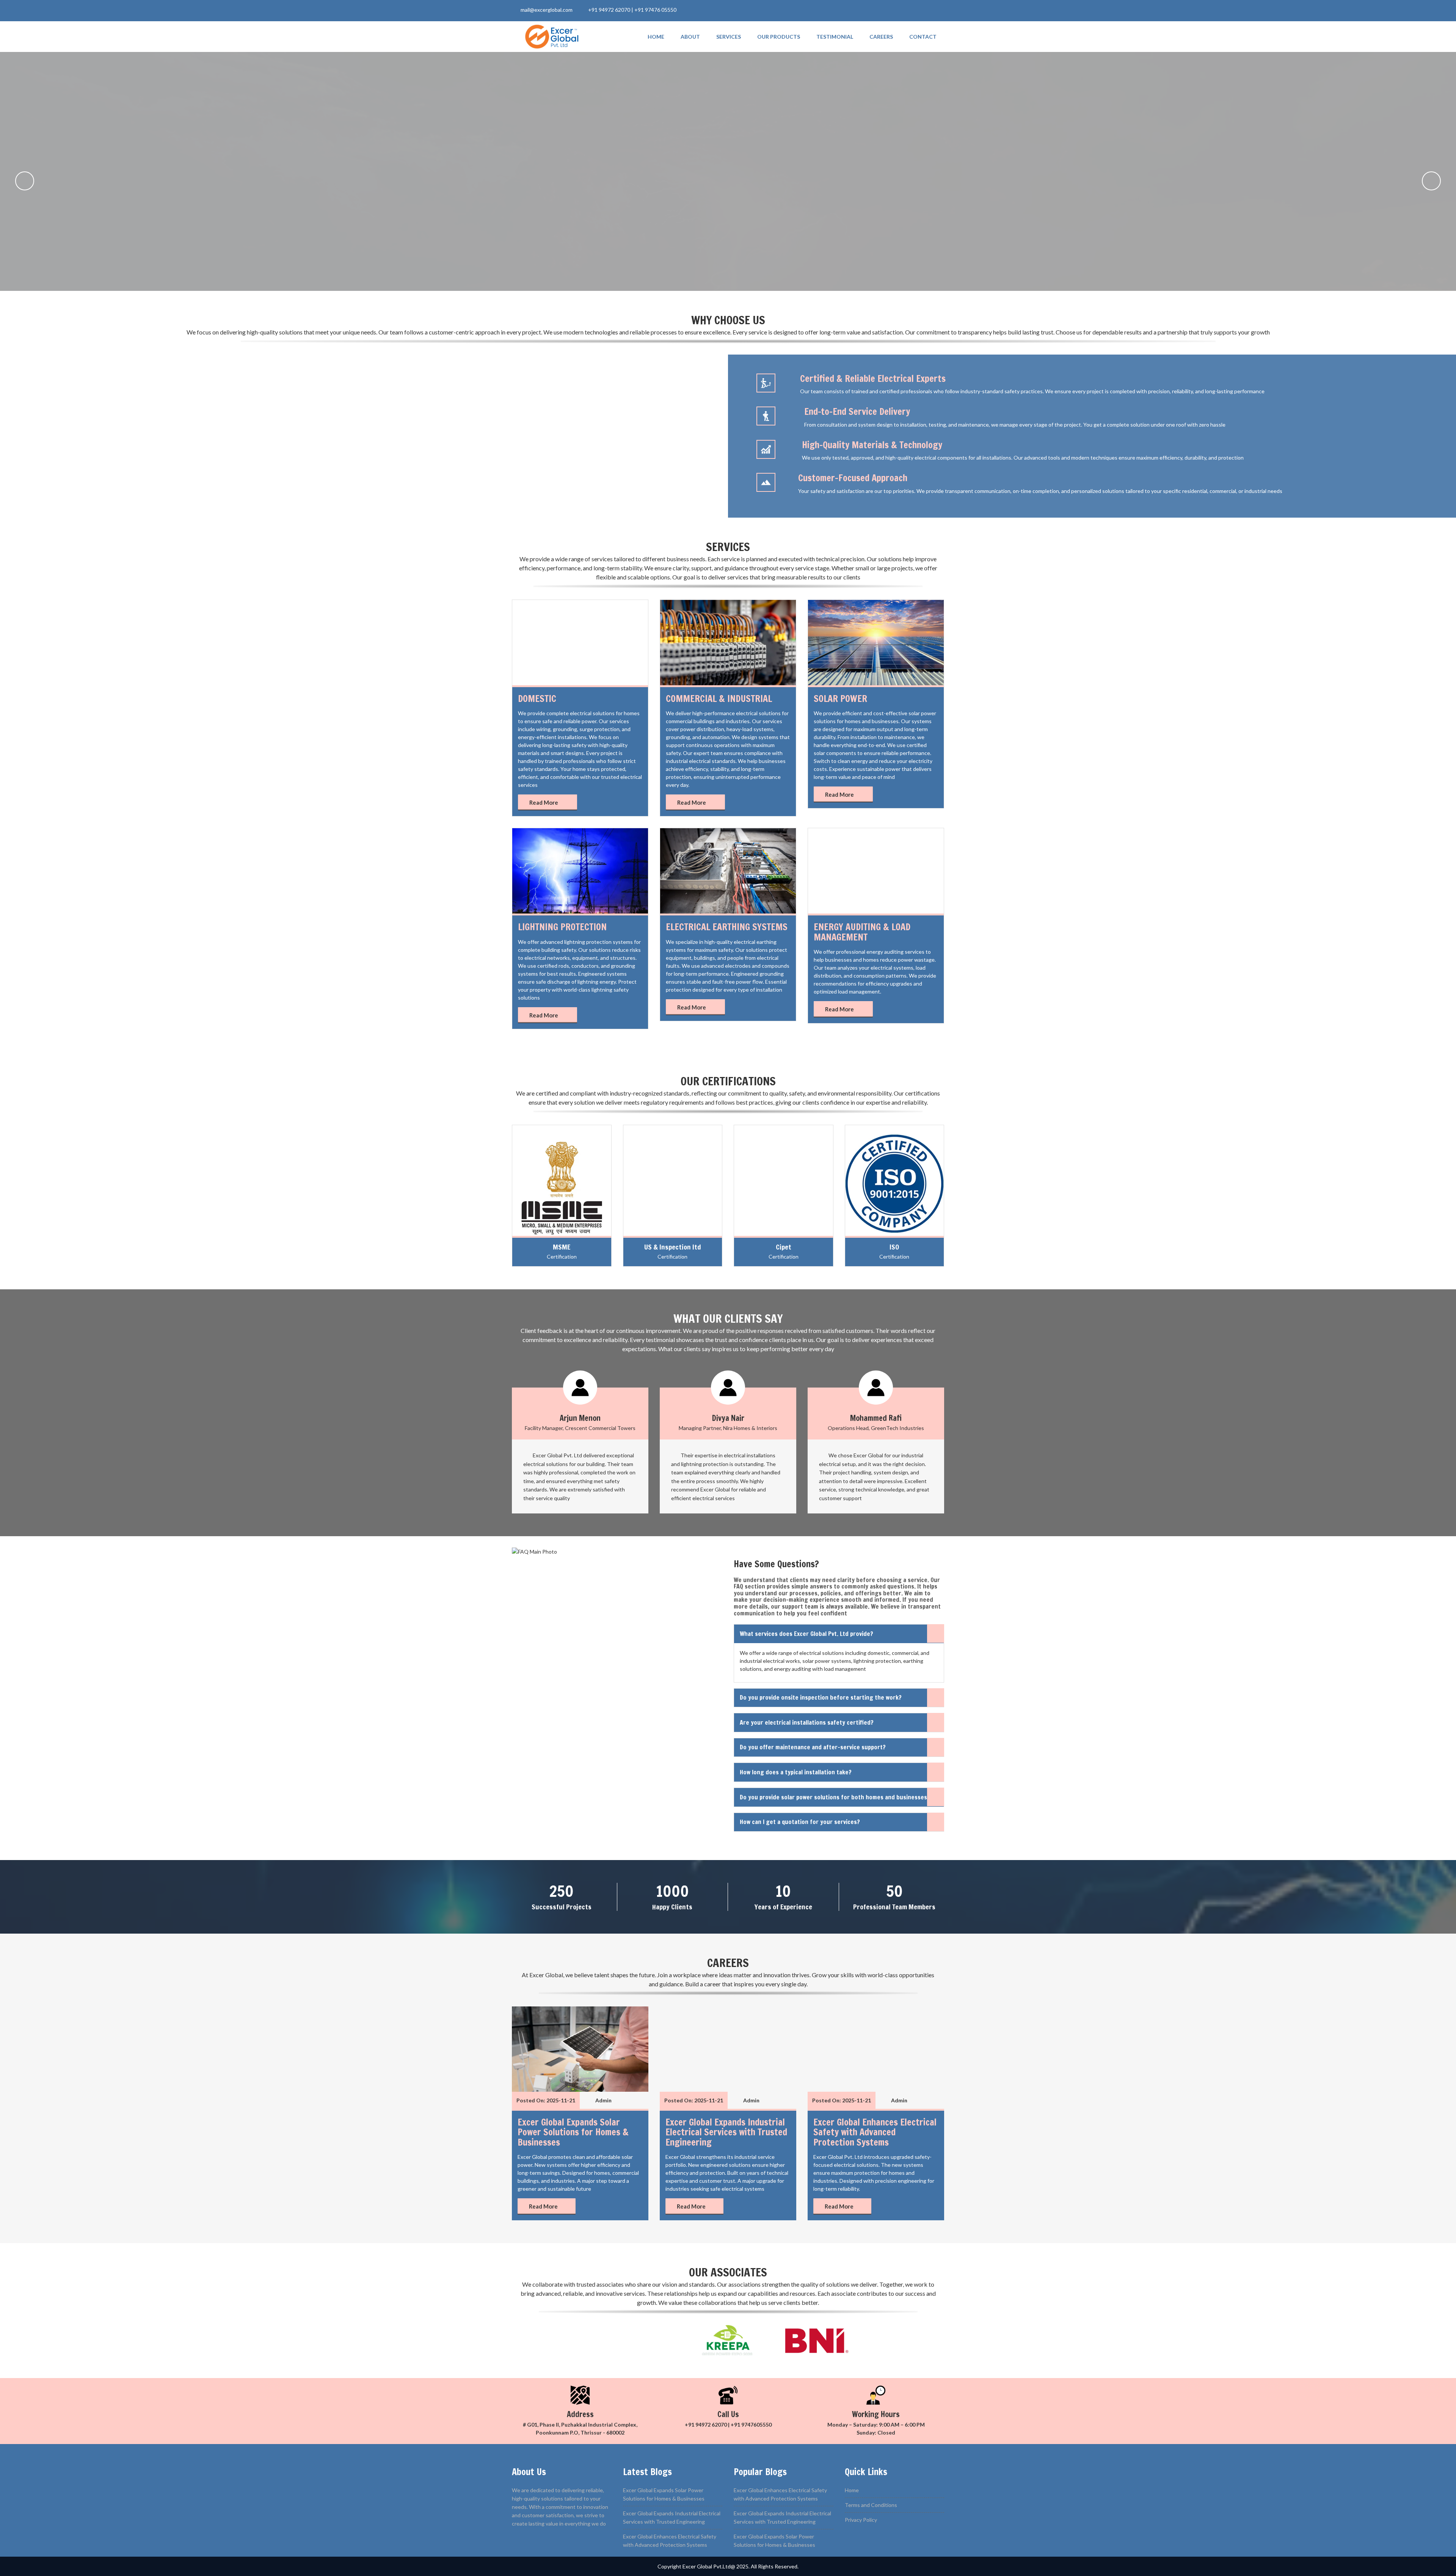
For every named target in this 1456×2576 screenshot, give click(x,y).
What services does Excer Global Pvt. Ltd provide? (806, 1634)
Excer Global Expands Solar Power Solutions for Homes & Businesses (573, 2132)
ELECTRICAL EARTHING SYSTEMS (727, 927)
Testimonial (835, 37)
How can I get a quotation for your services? (800, 1822)
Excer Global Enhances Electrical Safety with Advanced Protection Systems (875, 2132)
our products (779, 37)
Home (656, 37)
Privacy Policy (861, 2520)
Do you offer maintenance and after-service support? (813, 1747)
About (690, 37)
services (729, 37)
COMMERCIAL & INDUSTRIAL (719, 699)
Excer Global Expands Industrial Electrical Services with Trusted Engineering (726, 2132)
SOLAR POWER (840, 699)
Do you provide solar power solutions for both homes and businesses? (835, 1797)
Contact (923, 37)
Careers (881, 37)
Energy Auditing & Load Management (862, 932)
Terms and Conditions (871, 2505)
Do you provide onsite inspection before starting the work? (821, 1697)
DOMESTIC (537, 699)
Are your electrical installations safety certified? (807, 1722)
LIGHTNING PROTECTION (562, 927)
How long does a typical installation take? (796, 1772)
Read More (544, 802)
